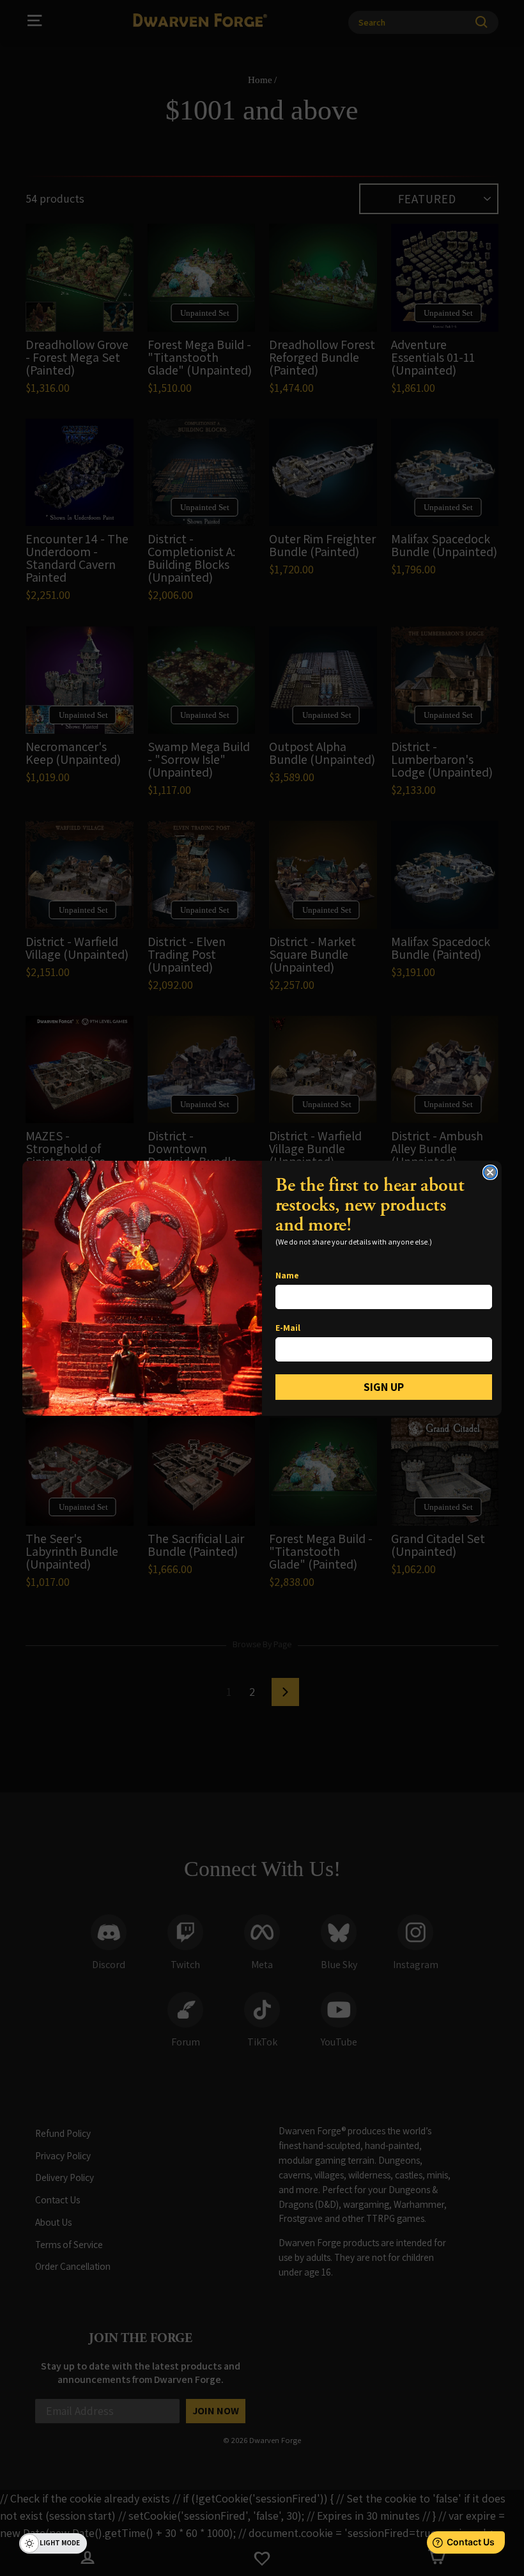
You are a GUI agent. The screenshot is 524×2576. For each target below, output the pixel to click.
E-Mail (288, 1328)
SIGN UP (384, 1387)
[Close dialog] (490, 1172)
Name (287, 1275)
